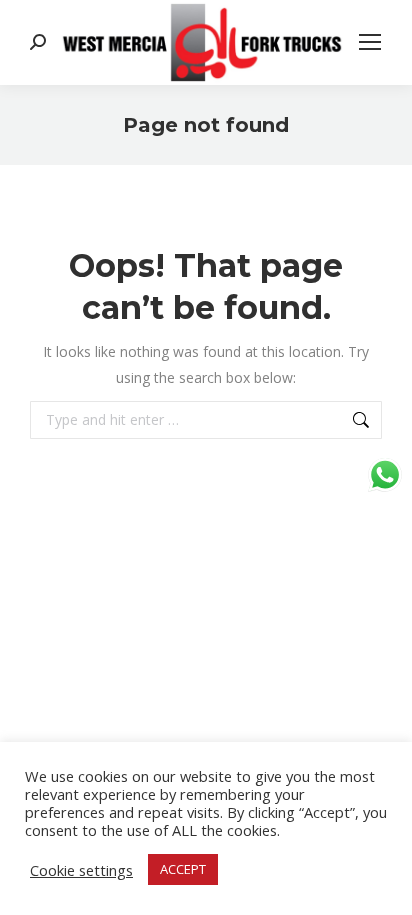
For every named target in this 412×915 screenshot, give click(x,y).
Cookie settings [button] (81, 870)
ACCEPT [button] (183, 869)
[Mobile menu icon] (370, 42)
